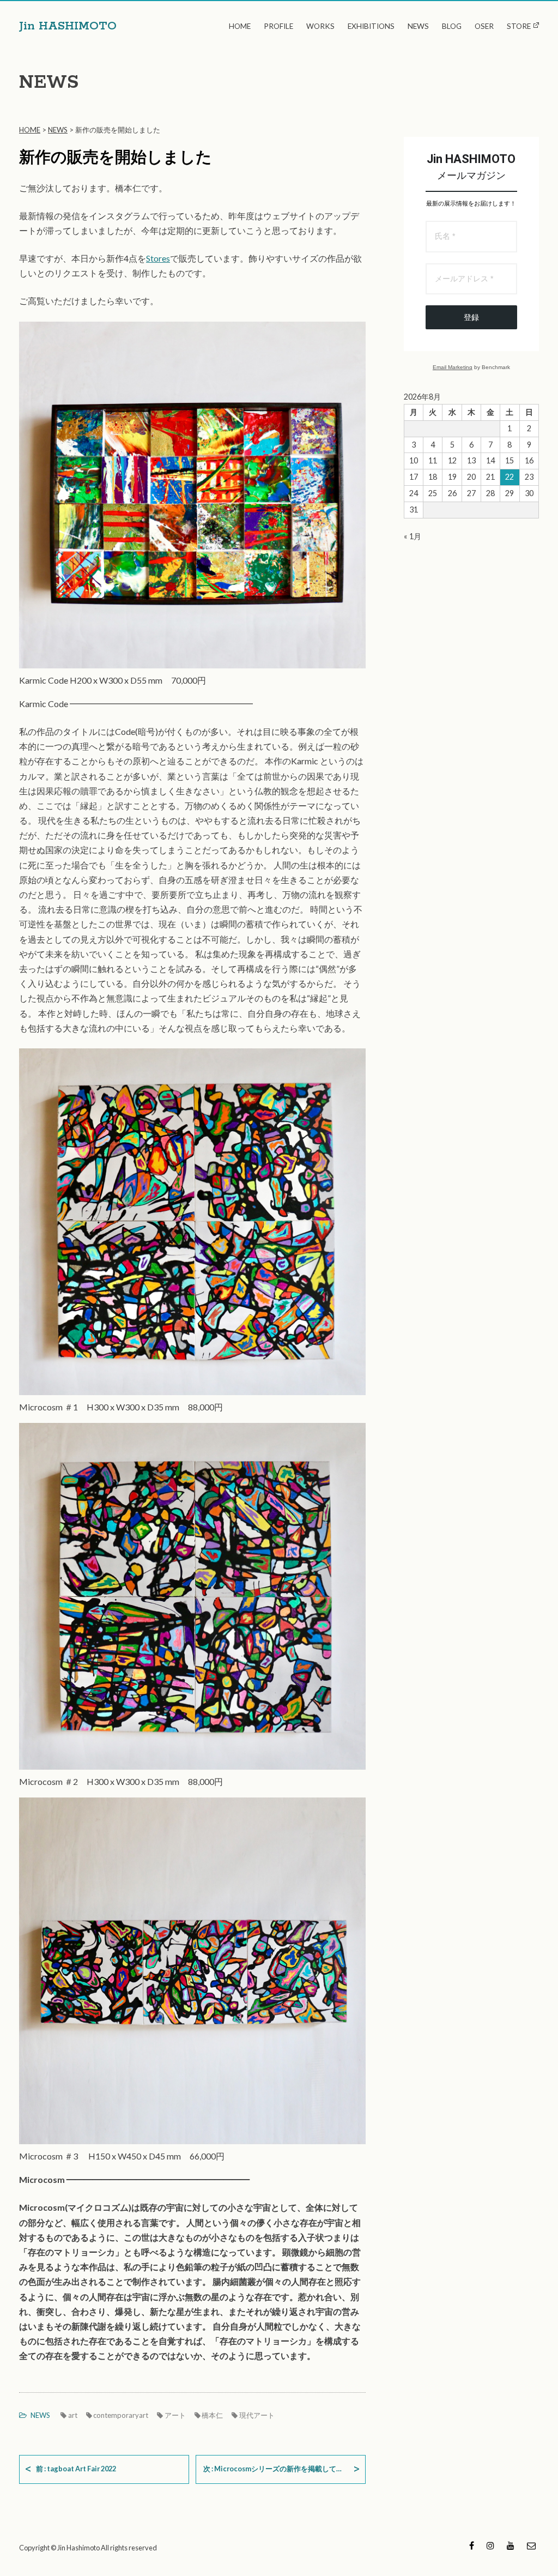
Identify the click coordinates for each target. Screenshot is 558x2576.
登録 (471, 317)
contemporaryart (121, 2415)
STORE (519, 26)
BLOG (452, 26)
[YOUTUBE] (511, 2547)
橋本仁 (212, 2415)
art (73, 2415)
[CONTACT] (531, 2547)
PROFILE (278, 26)
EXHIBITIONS (371, 26)
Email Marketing (453, 367)
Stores (158, 258)
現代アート (257, 2415)
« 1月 (413, 536)
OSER (484, 26)
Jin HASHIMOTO (68, 26)
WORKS (320, 26)
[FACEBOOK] (472, 2547)
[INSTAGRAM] (490, 2547)
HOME (240, 26)
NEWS (418, 26)
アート (175, 2415)
